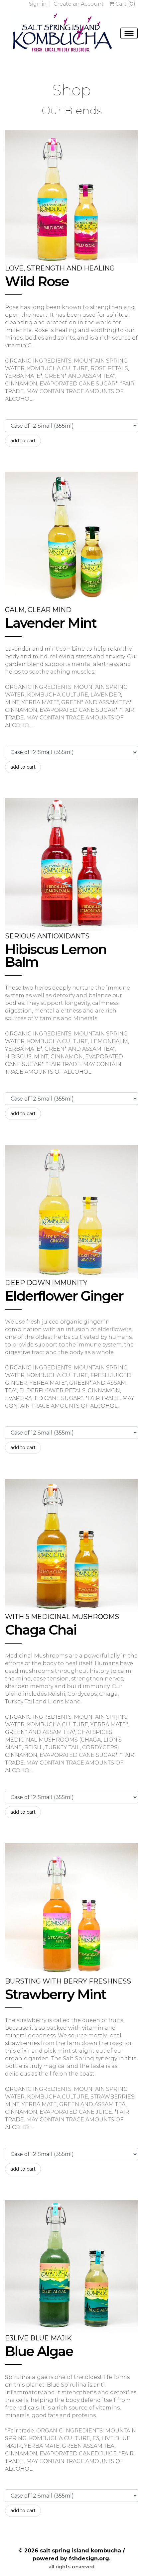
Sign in (38, 4)
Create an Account (79, 4)
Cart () (125, 4)
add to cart (23, 441)
